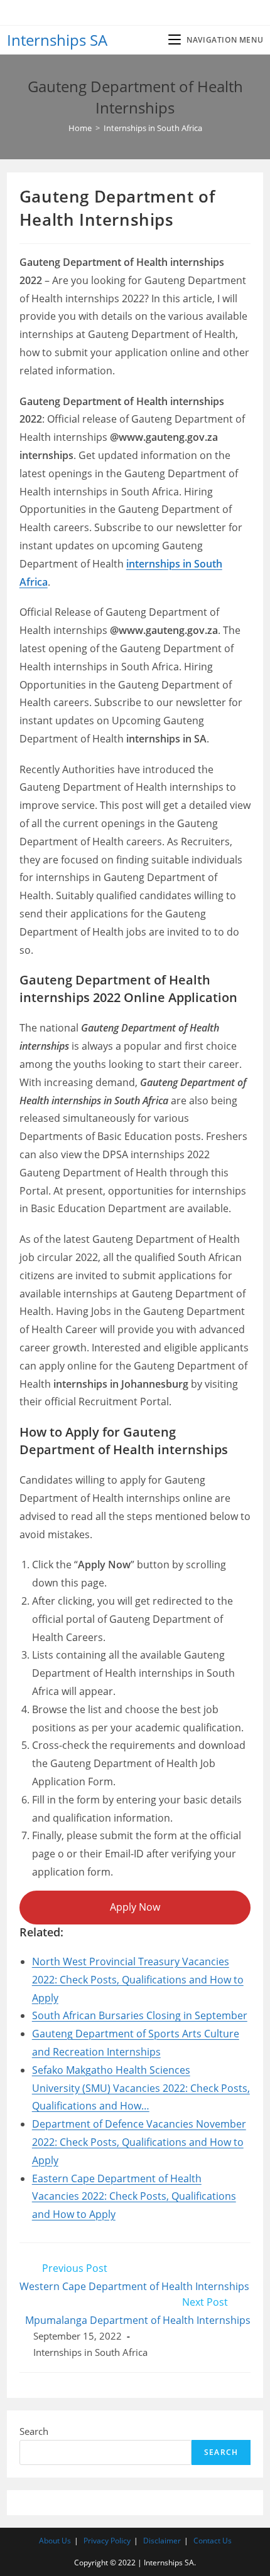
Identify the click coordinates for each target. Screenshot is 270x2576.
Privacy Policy (107, 2541)
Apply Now (135, 1907)
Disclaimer (162, 2541)
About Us (55, 2541)
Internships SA (57, 40)
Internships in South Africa (90, 2352)
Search (34, 2431)
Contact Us (213, 2541)
